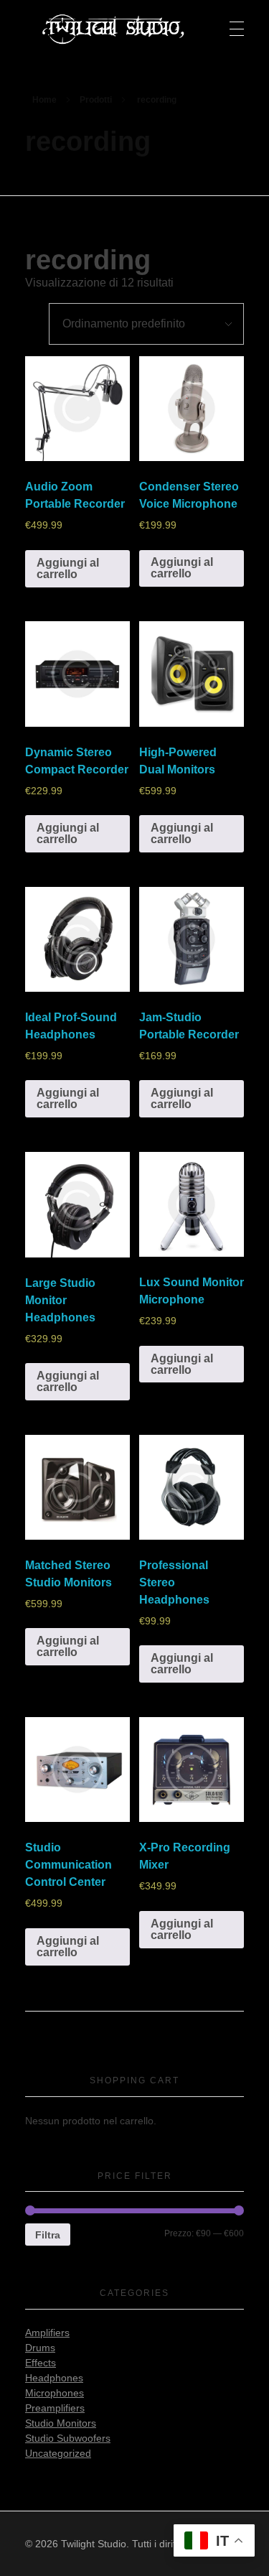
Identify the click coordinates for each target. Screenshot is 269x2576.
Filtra (48, 2235)
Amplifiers (47, 2333)
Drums (40, 2348)
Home (44, 100)
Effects (41, 2363)
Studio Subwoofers (68, 2438)
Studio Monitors (61, 2423)
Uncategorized (58, 2453)
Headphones (54, 2378)
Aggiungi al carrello (68, 568)
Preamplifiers (55, 2408)
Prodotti (96, 100)
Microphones (55, 2393)
